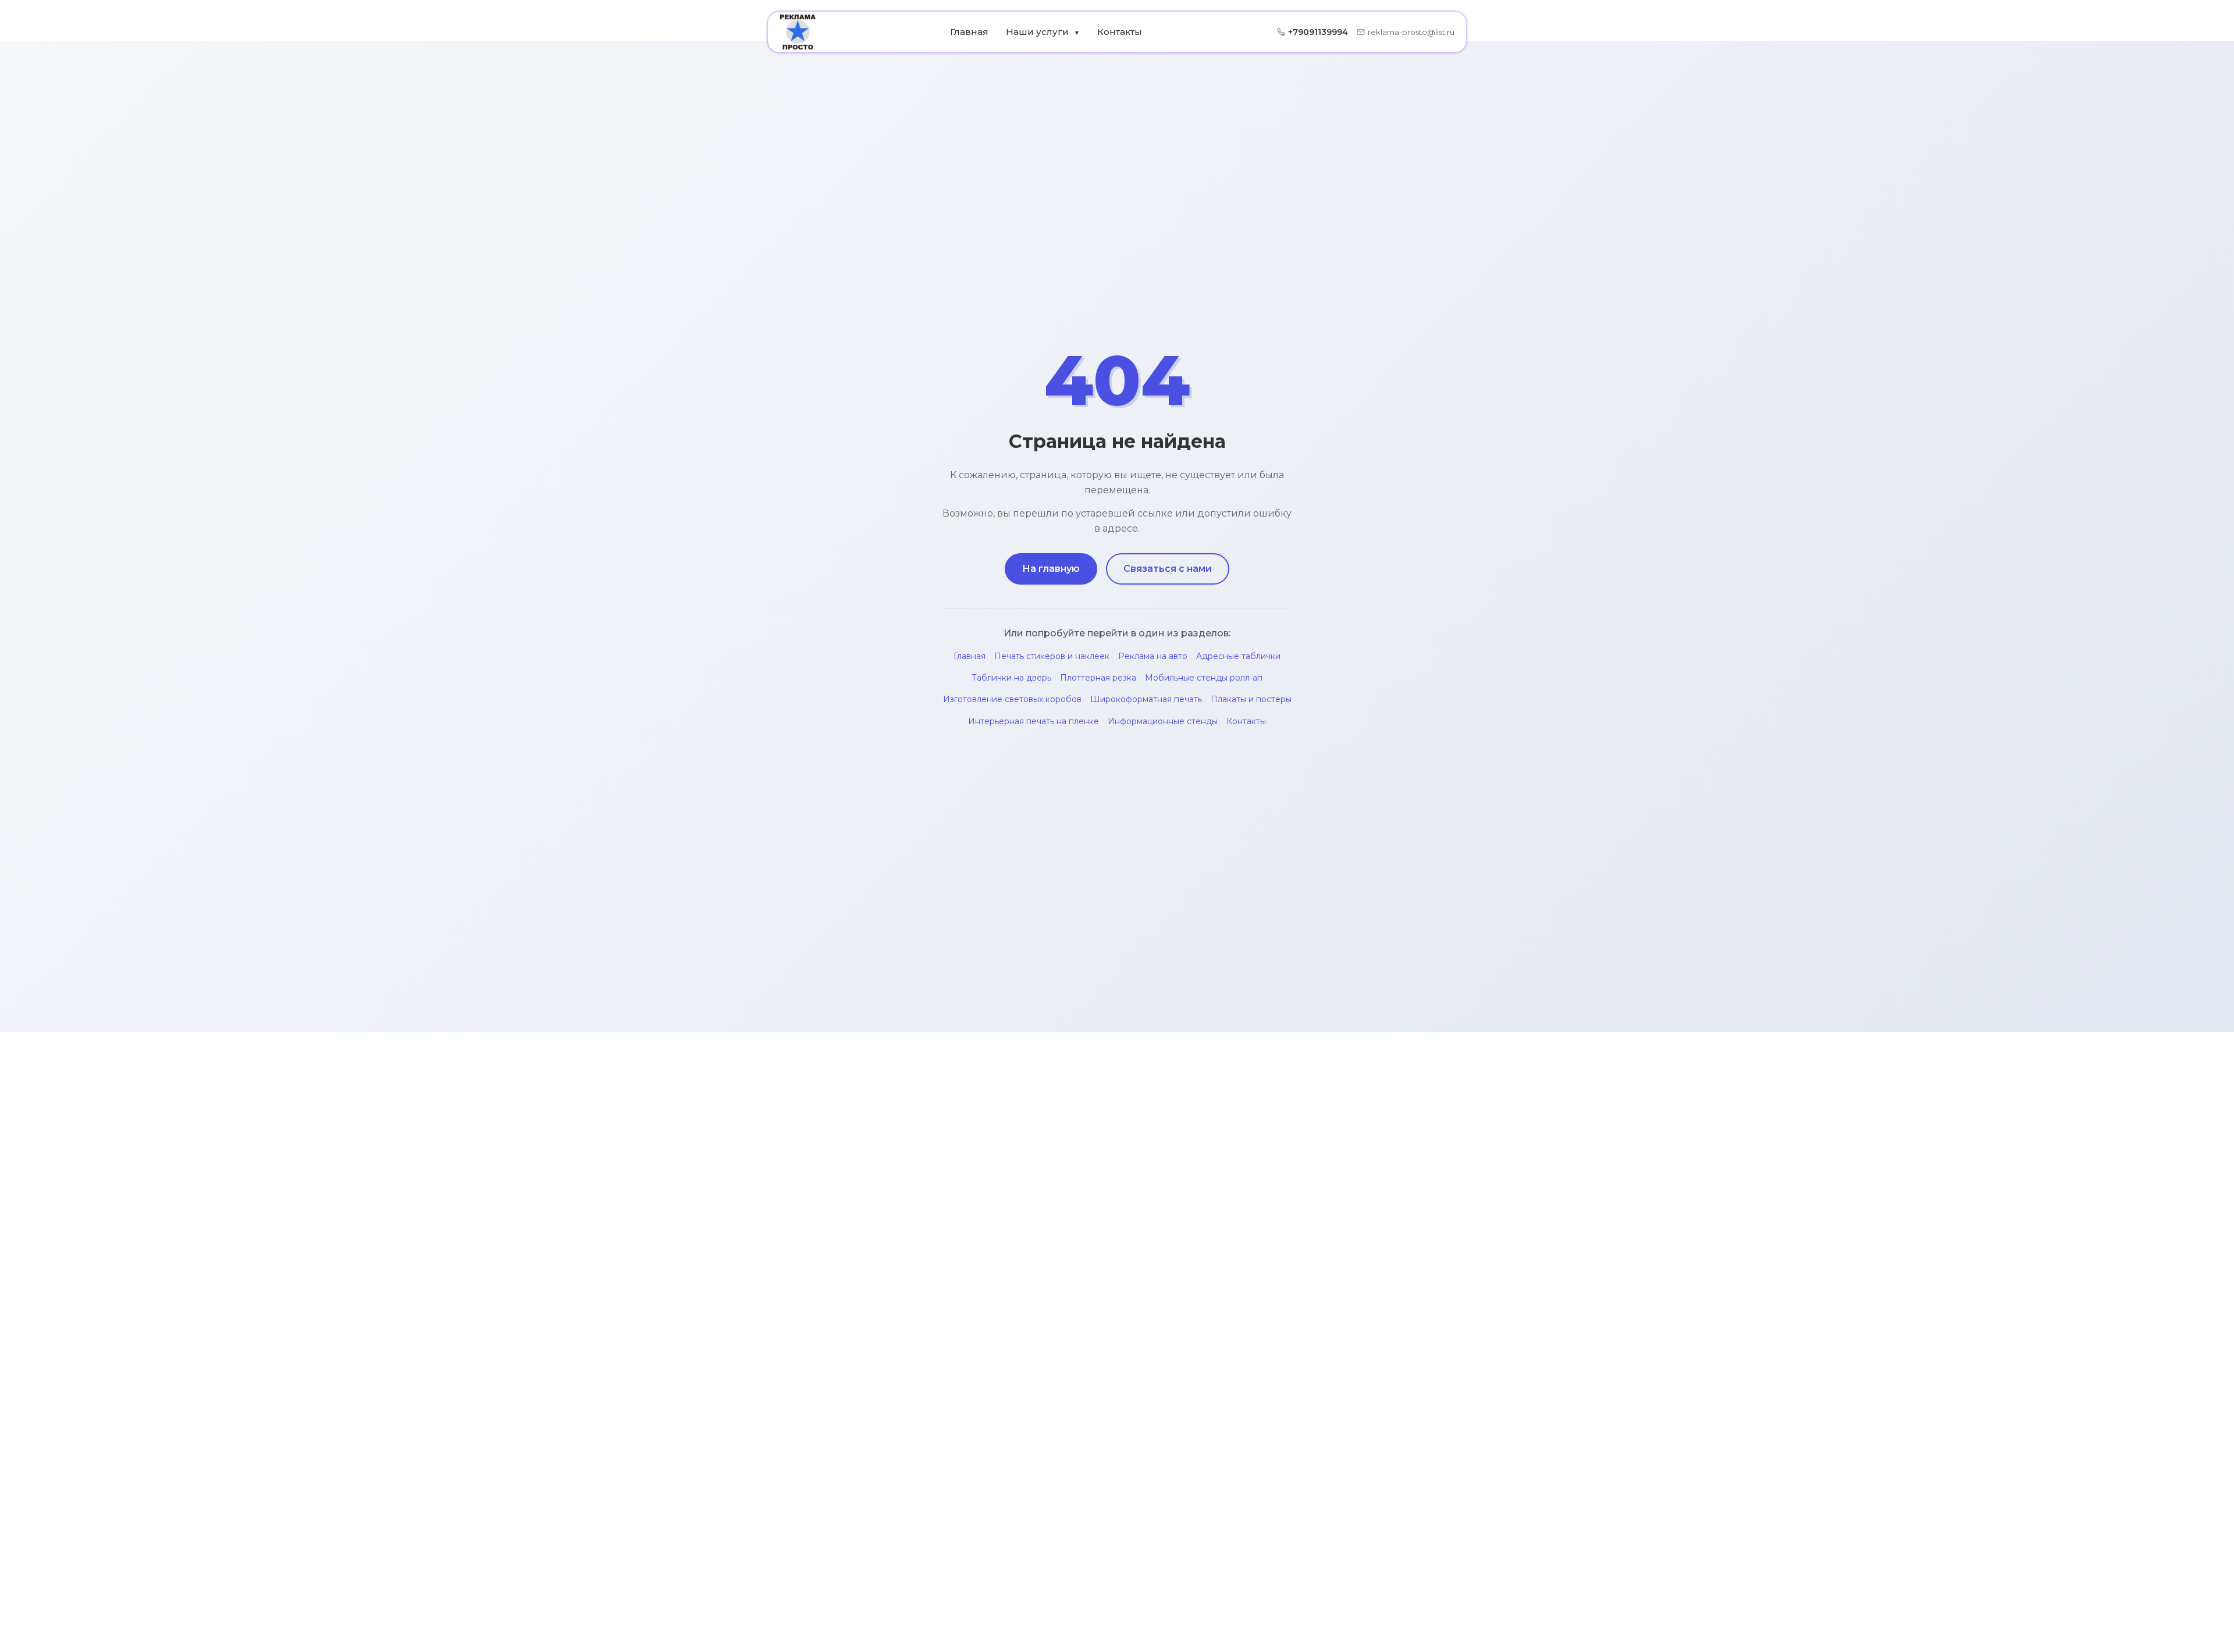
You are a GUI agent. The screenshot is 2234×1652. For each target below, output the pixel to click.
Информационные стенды (1163, 721)
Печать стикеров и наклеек (1052, 656)
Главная (969, 32)
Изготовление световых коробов (1012, 699)
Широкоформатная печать (1146, 699)
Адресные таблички (1238, 656)
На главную (1051, 569)
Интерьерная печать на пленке (1034, 721)
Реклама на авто (1153, 656)
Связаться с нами (1168, 569)
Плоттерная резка (1098, 678)
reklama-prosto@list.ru (1411, 32)
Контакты (1120, 32)
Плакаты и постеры (1251, 699)
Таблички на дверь (1011, 678)
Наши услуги (1043, 32)
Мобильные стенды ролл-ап (1204, 678)
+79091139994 (1318, 32)
